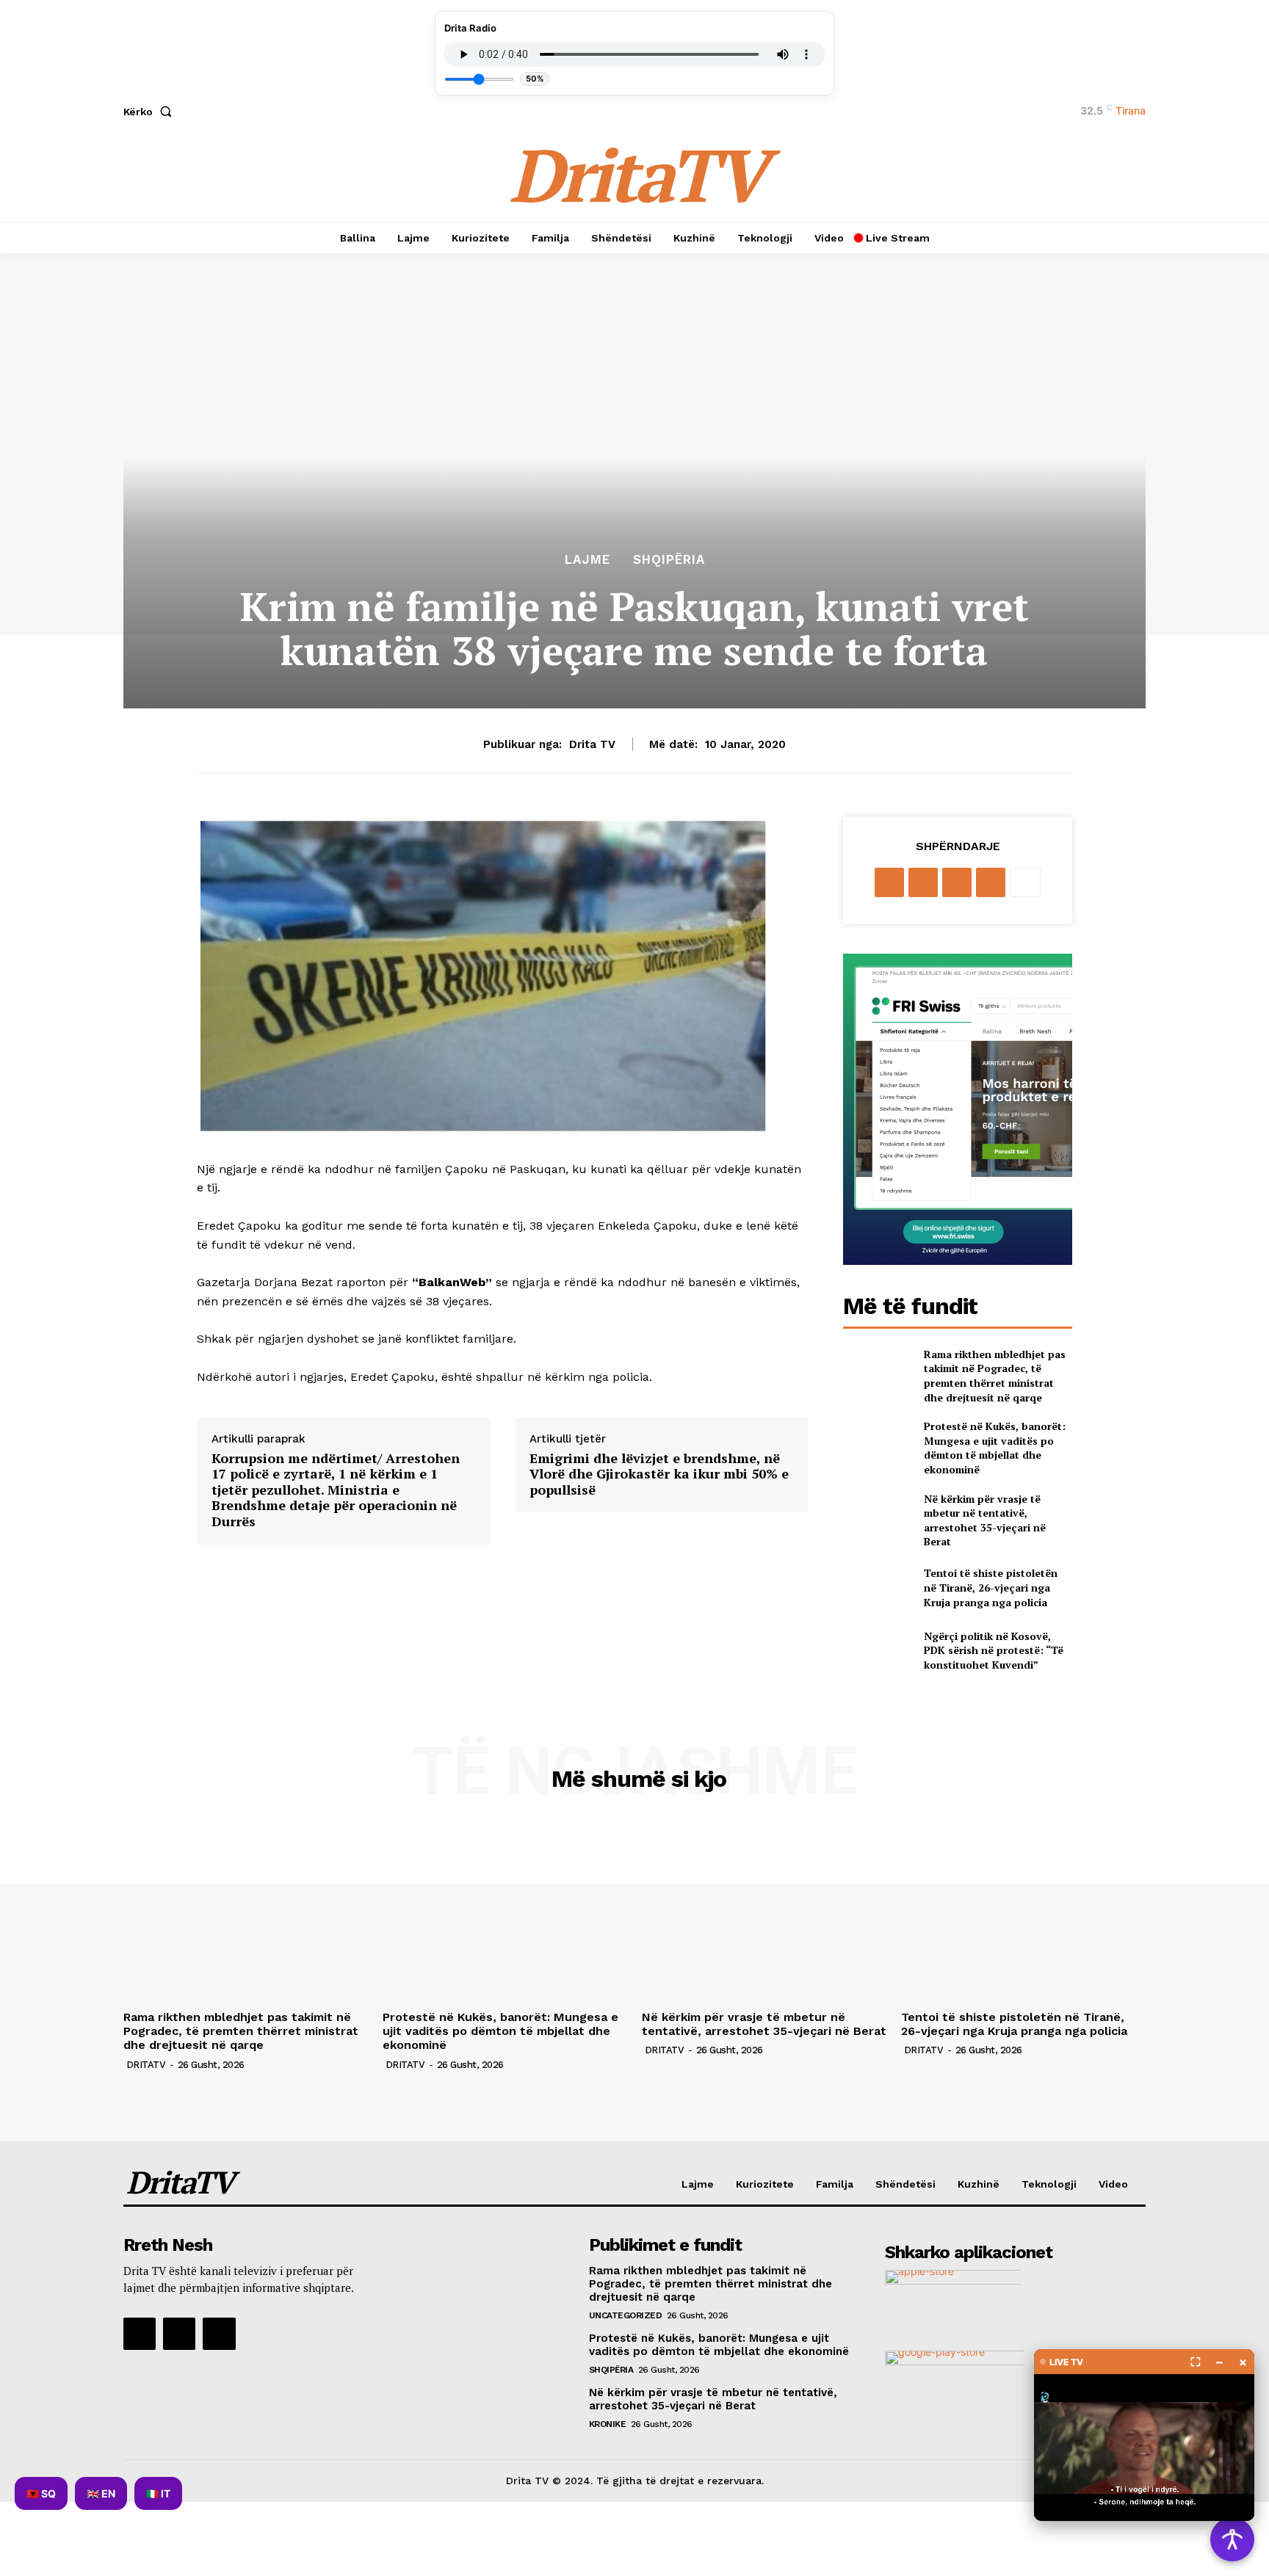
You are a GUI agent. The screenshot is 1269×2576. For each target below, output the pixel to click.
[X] (923, 882)
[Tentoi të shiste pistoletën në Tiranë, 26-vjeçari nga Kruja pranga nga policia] (877, 1588)
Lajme (587, 560)
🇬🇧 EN (101, 2493)
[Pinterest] (957, 882)
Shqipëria (669, 560)
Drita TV (592, 744)
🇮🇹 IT (158, 2493)
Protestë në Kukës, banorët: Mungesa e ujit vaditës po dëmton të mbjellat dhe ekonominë (995, 1448)
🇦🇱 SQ (41, 2493)
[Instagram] (179, 2334)
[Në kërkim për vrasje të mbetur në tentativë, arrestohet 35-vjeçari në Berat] (877, 1516)
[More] (1025, 882)
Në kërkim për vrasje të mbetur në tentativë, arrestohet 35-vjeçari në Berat (985, 1520)
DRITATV (146, 2065)
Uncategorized (626, 2315)
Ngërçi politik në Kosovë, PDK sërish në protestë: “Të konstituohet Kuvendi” (994, 1650)
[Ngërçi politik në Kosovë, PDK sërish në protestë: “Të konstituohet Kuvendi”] (877, 1650)
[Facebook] (889, 882)
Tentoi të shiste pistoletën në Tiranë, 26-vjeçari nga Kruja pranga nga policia (991, 1587)
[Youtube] (219, 2334)
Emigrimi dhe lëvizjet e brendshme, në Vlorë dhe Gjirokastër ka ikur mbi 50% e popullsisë (659, 1474)
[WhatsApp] (991, 882)
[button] (151, 112)
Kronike (608, 2424)
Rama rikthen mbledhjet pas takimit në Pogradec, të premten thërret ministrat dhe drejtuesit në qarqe (995, 1376)
